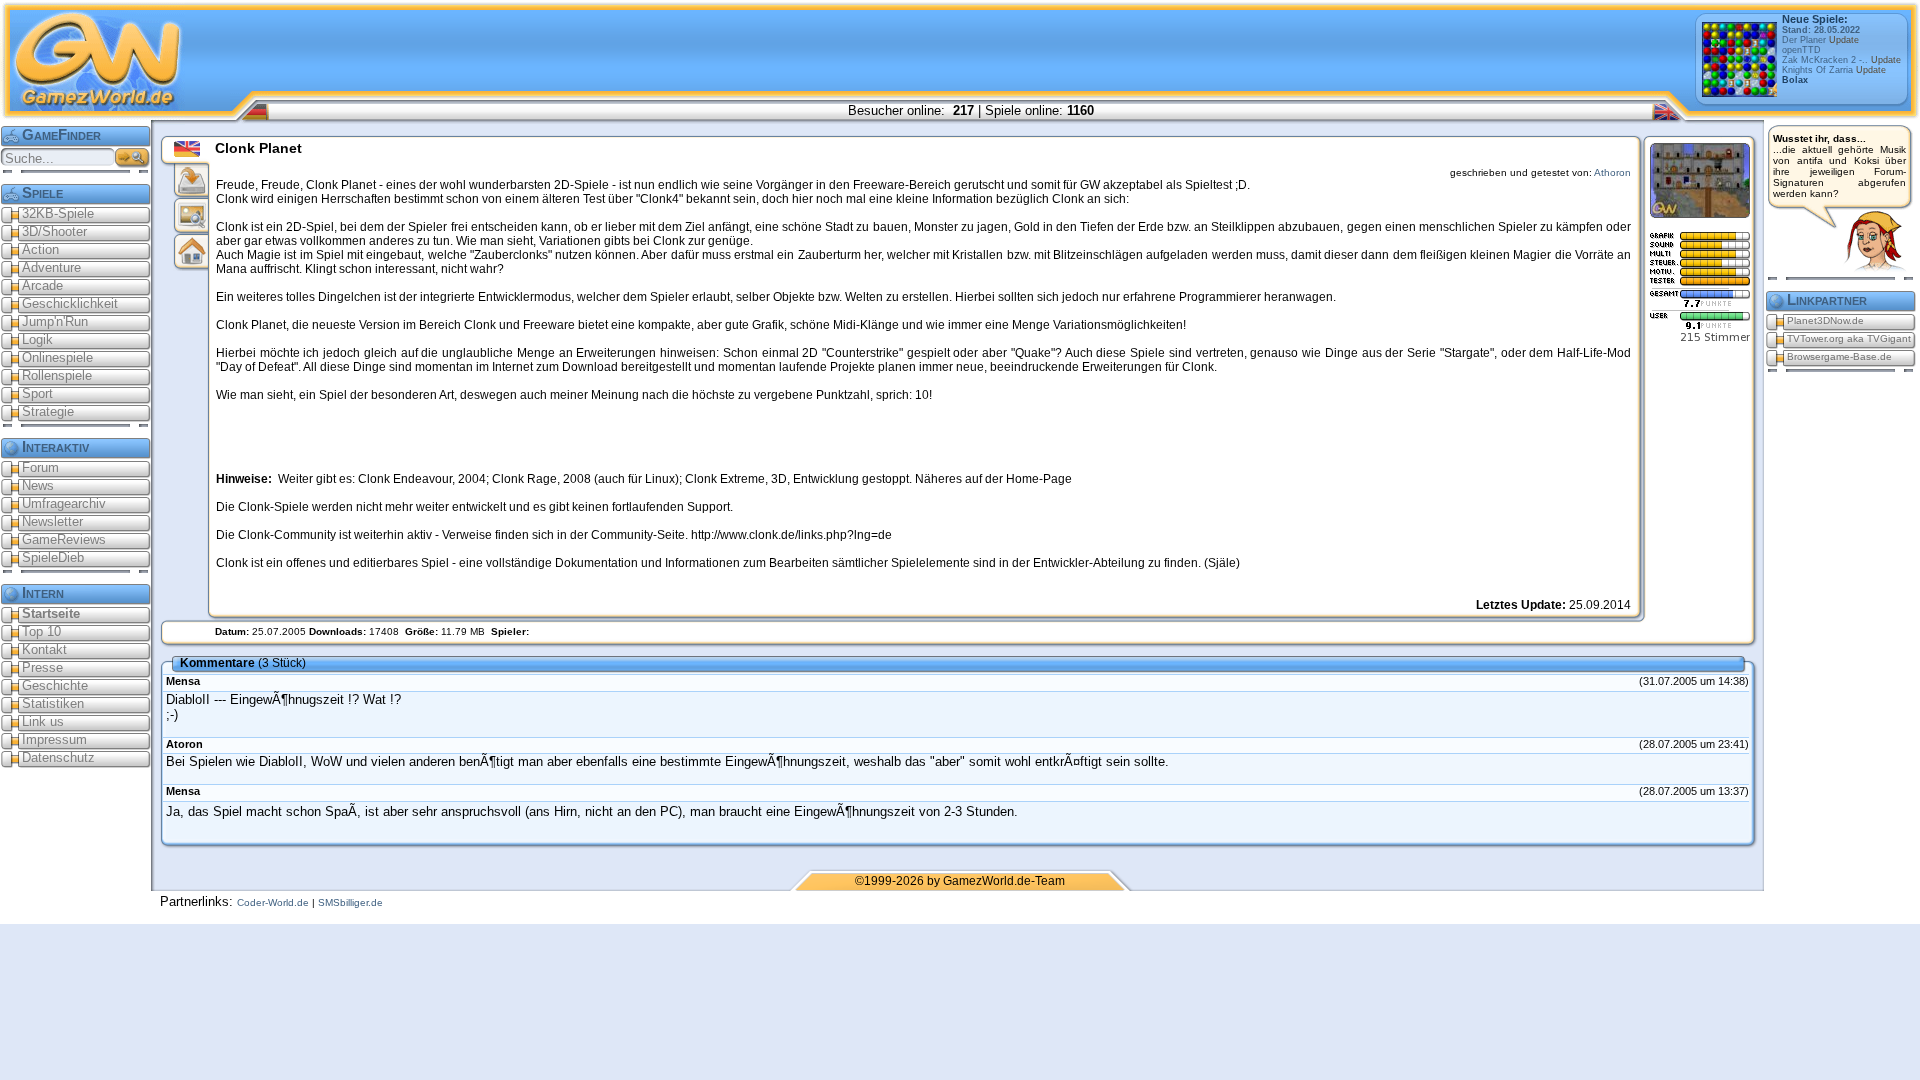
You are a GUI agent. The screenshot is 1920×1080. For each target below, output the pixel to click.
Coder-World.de (273, 902)
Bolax (1795, 80)
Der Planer (1820, 40)
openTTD (1801, 50)
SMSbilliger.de (350, 902)
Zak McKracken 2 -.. (1841, 60)
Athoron (1612, 172)
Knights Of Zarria (1834, 70)
